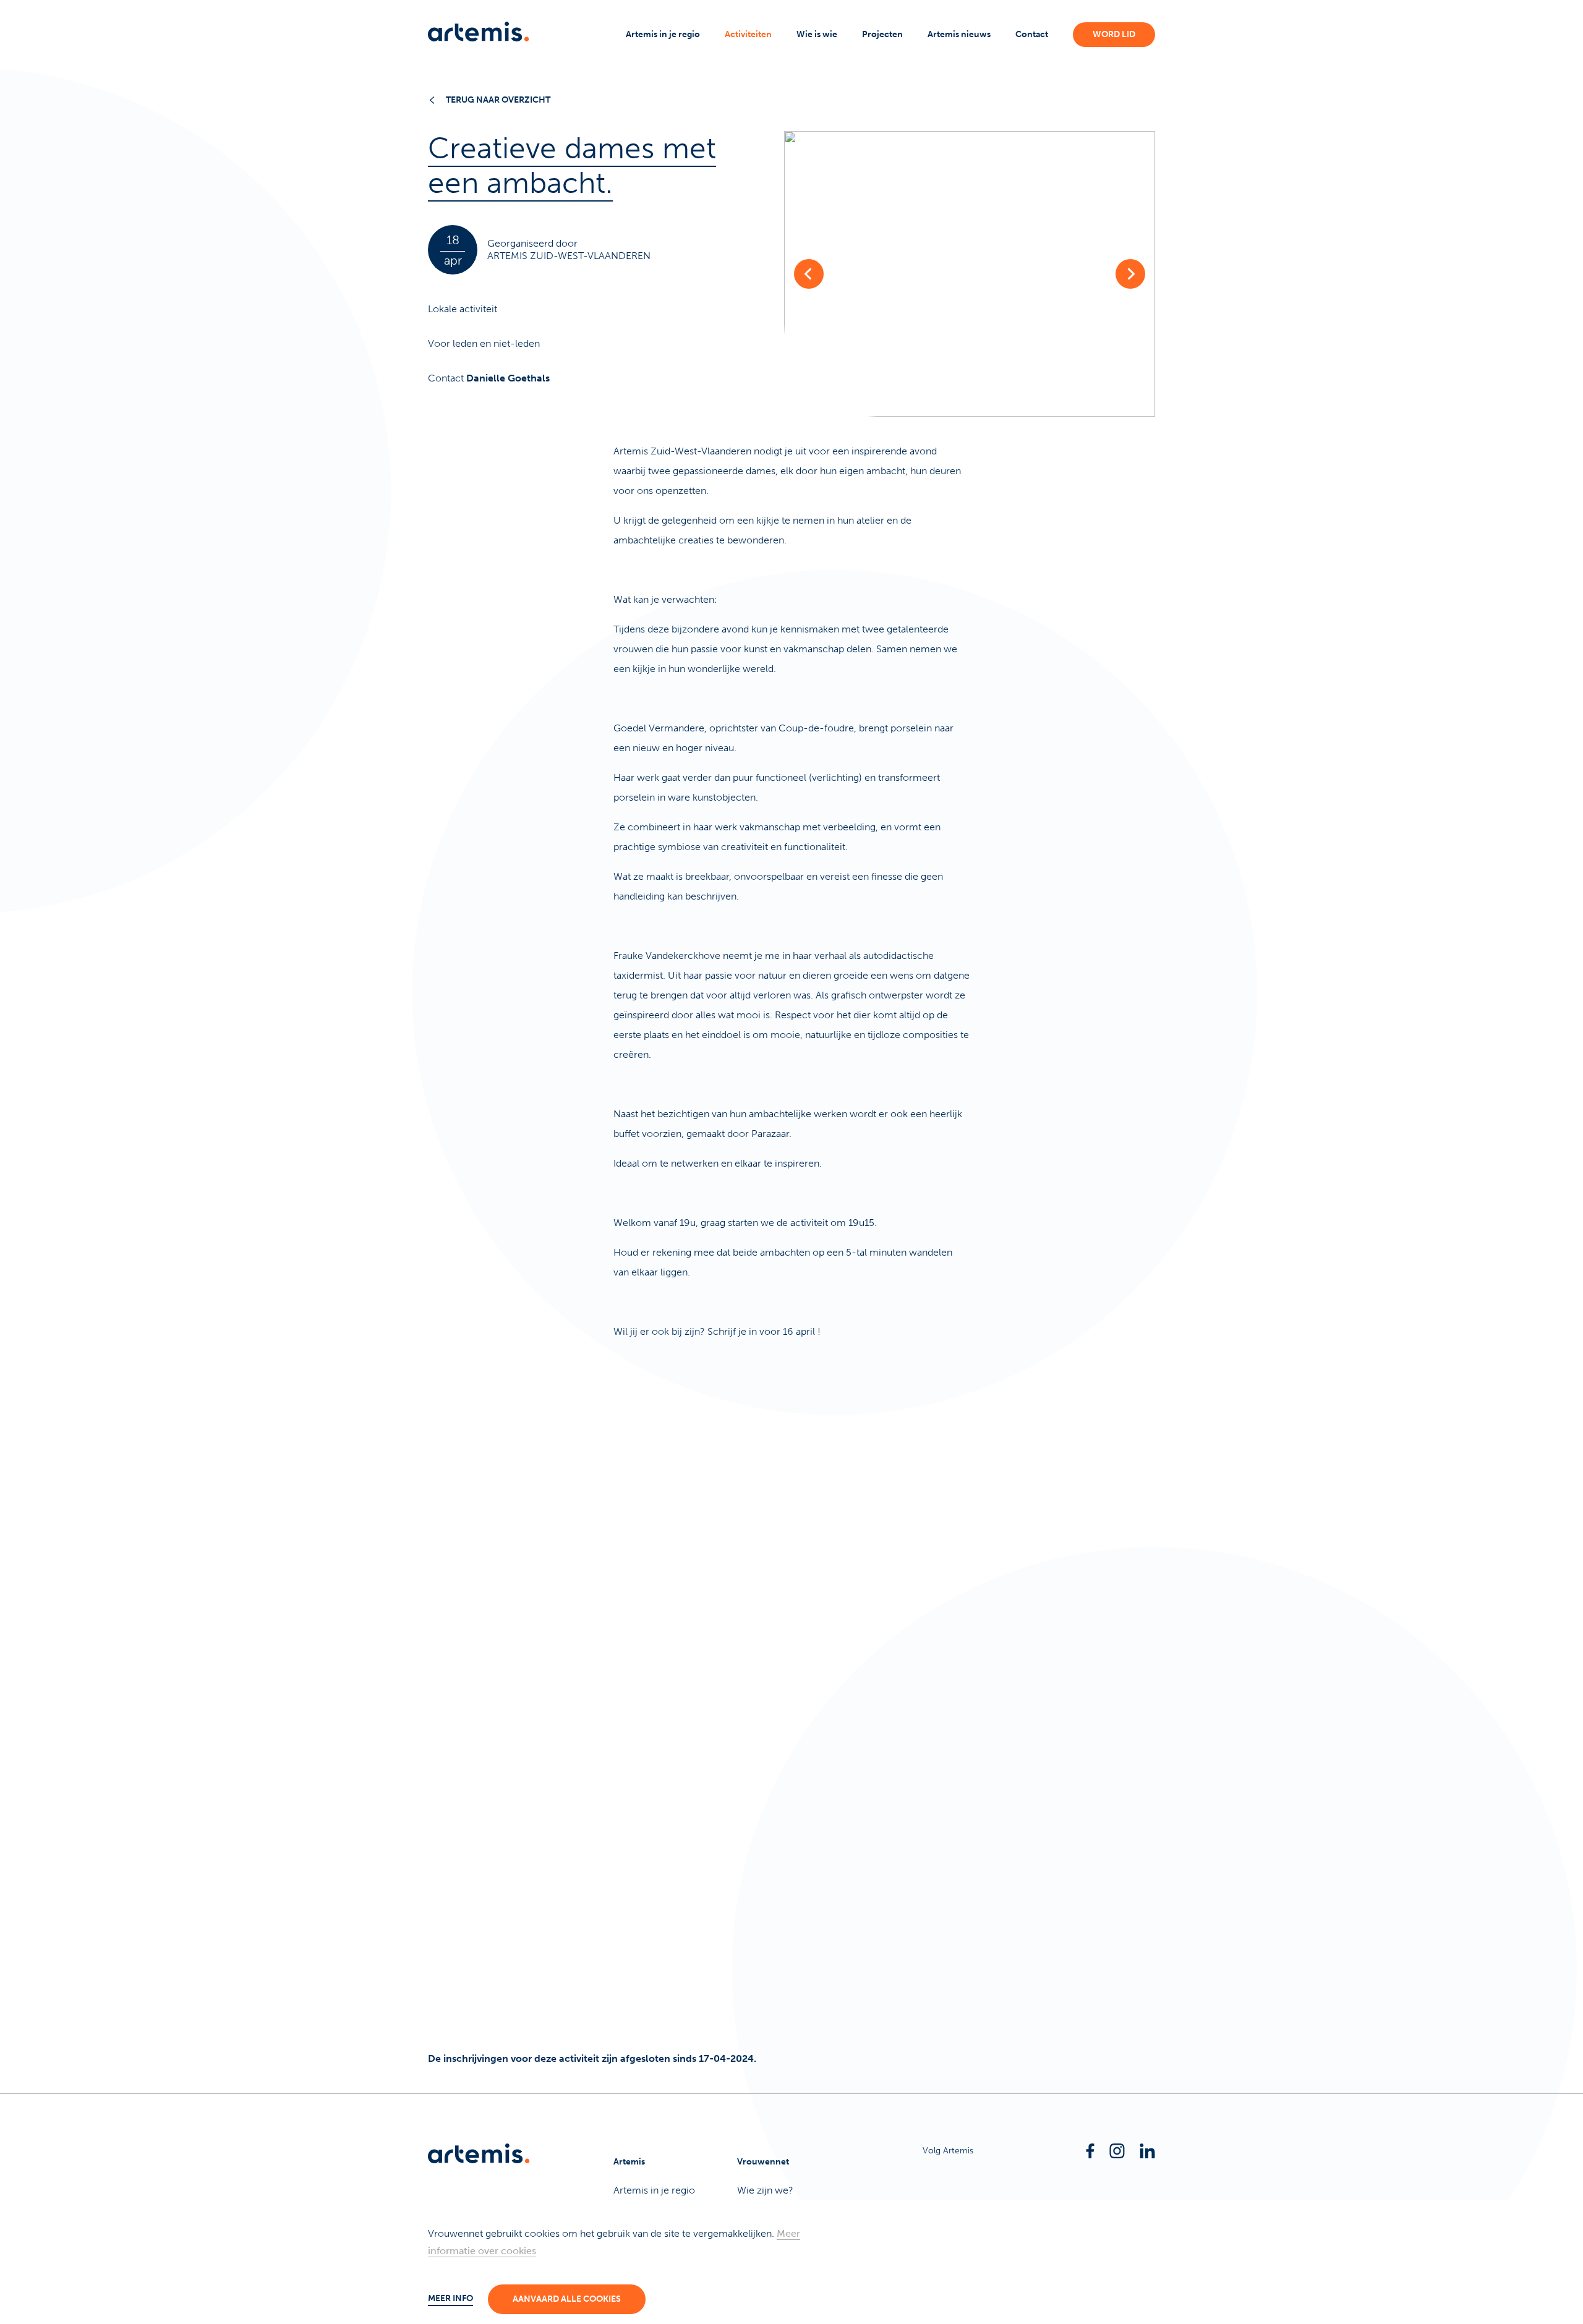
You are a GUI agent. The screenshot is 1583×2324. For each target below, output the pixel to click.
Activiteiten (748, 34)
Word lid (1114, 34)
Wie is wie (817, 34)
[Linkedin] (1147, 2151)
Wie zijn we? (765, 2190)
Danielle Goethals (508, 378)
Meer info (450, 2298)
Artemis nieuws (959, 34)
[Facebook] (1090, 2151)
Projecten (882, 34)
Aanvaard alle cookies (567, 2299)
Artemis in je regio (663, 34)
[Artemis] (479, 32)
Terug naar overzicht (498, 100)
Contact (1032, 34)
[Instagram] (1117, 2151)
